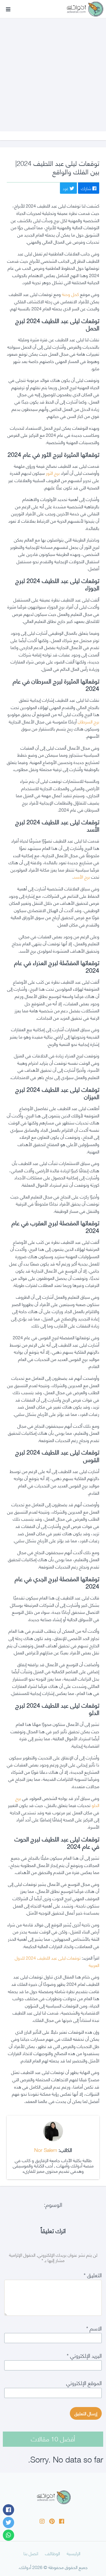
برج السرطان (88, 721)
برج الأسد (82, 876)
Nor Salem (46, 2150)
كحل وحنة (70, 294)
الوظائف (52, 2553)
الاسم (94, 2328)
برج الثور (53, 473)
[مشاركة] (8, 2510)
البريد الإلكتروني (84, 2355)
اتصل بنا (31, 2553)
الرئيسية (73, 2553)
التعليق (93, 2275)
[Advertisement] (53, 69)
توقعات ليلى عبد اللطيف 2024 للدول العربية (57, 1961)
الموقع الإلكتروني (84, 2382)
